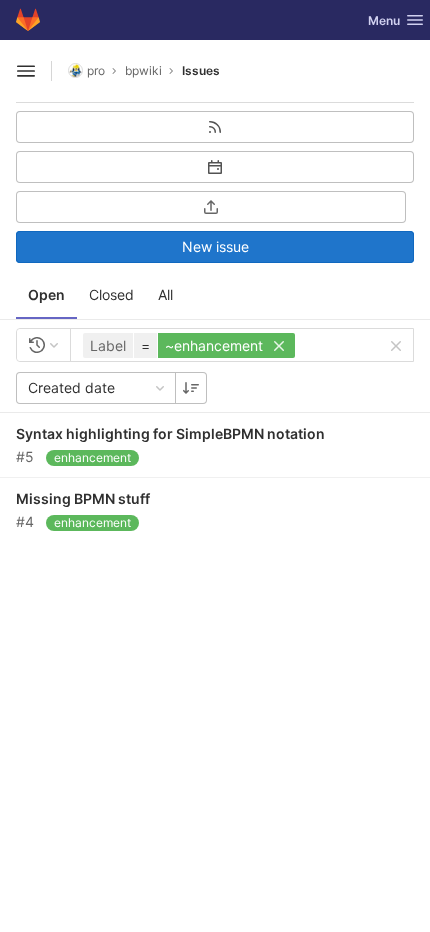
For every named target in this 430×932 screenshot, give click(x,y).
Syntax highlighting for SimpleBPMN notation (170, 433)
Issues (201, 70)
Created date (71, 387)
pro (96, 70)
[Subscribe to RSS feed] (215, 127)
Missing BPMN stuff (83, 498)
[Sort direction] (191, 388)
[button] (191, 345)
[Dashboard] (28, 20)
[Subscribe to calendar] (215, 167)
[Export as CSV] (211, 207)
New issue (215, 246)
